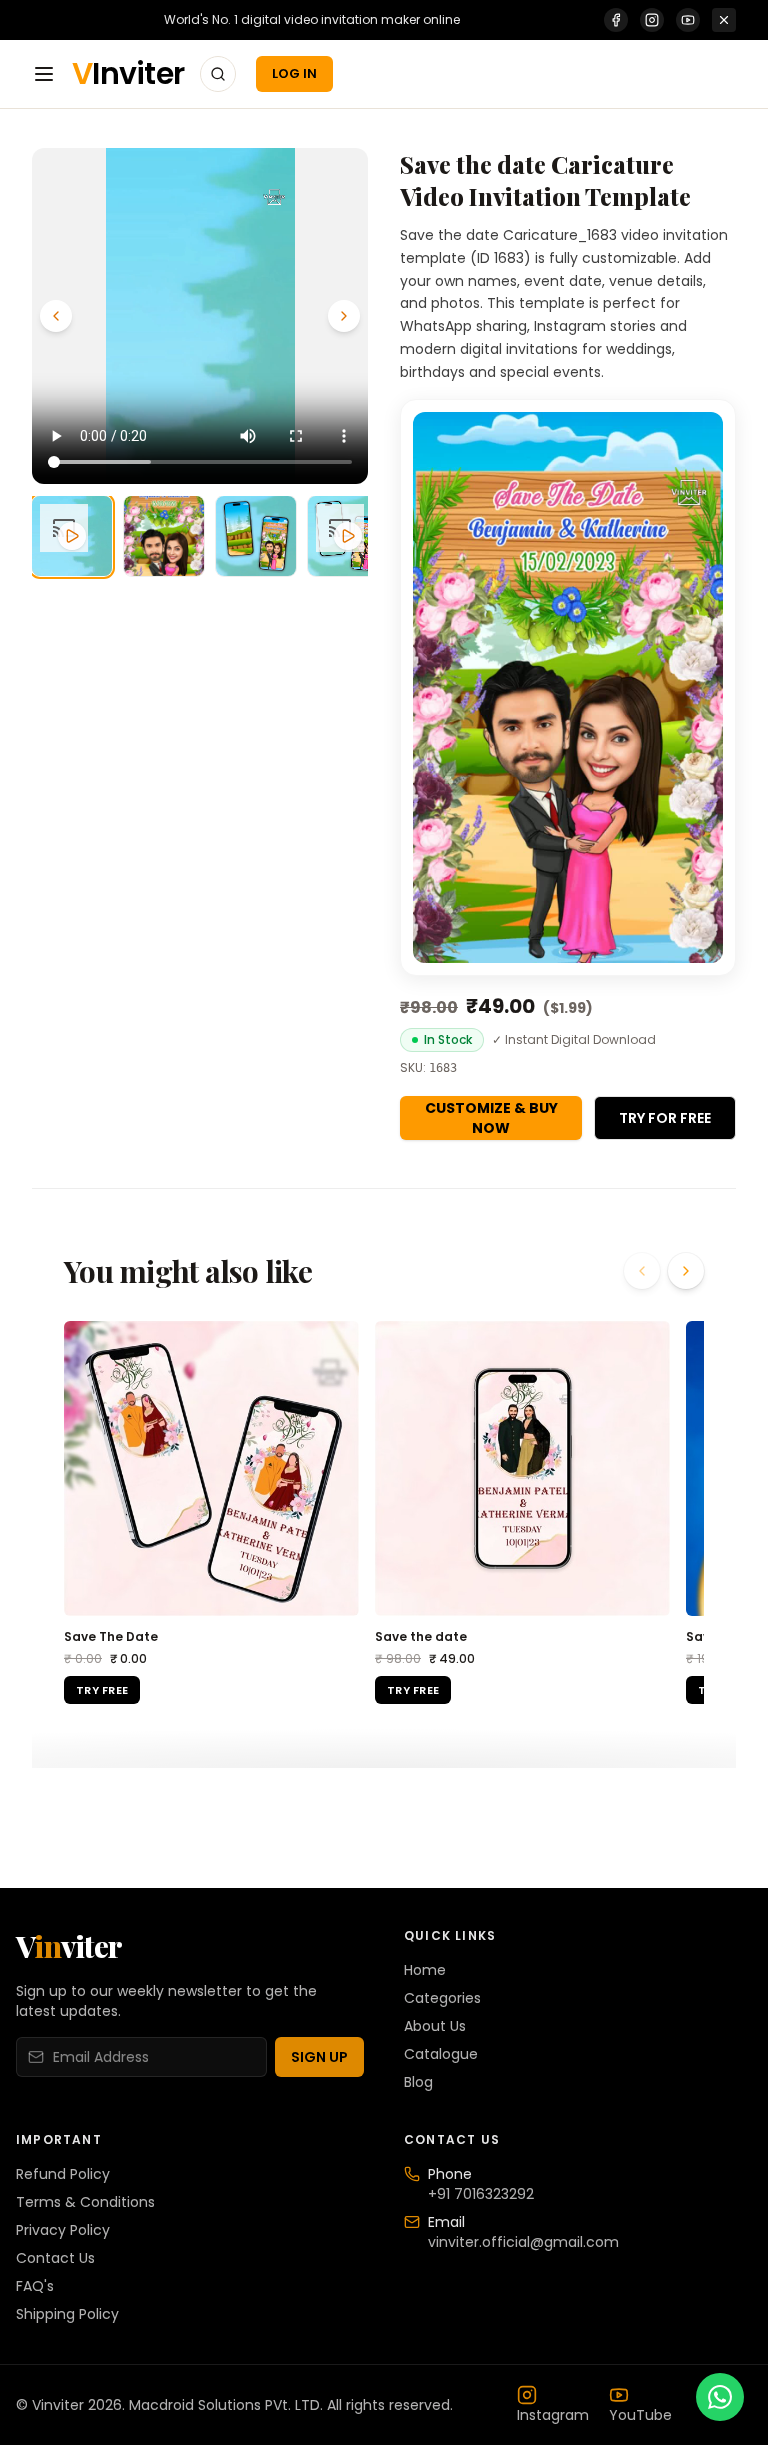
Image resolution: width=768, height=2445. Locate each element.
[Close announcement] (724, 20)
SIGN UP (319, 2057)
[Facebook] (616, 20)
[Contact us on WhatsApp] (720, 2397)
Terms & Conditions (85, 2202)
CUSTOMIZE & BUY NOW (491, 1118)
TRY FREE (102, 1690)
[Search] (218, 74)
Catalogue (441, 2054)
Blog (418, 2082)
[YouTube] (688, 20)
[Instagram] (652, 20)
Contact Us (55, 2258)
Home (425, 1970)
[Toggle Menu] (44, 74)
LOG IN (294, 73)
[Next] (344, 316)
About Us (435, 2026)
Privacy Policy (63, 2230)
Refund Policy (63, 2174)
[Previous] (56, 316)
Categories (442, 1998)
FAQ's (35, 2286)
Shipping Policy (67, 2314)
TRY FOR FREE (665, 1118)
